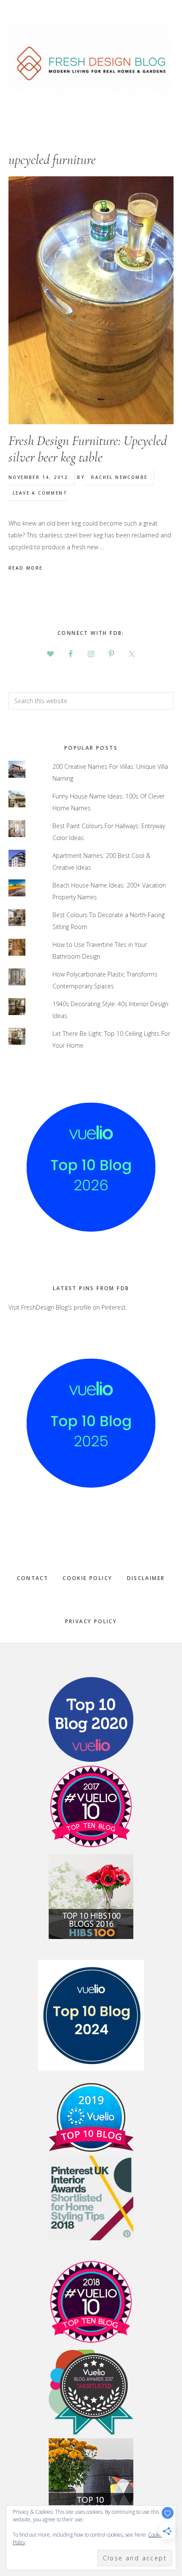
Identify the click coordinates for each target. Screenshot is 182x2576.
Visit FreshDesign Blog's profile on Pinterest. (68, 1307)
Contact (33, 1578)
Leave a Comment (40, 493)
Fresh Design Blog (91, 59)
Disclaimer (146, 1578)
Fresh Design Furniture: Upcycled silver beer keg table (88, 449)
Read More (26, 568)
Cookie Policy (87, 1578)
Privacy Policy (91, 1621)
